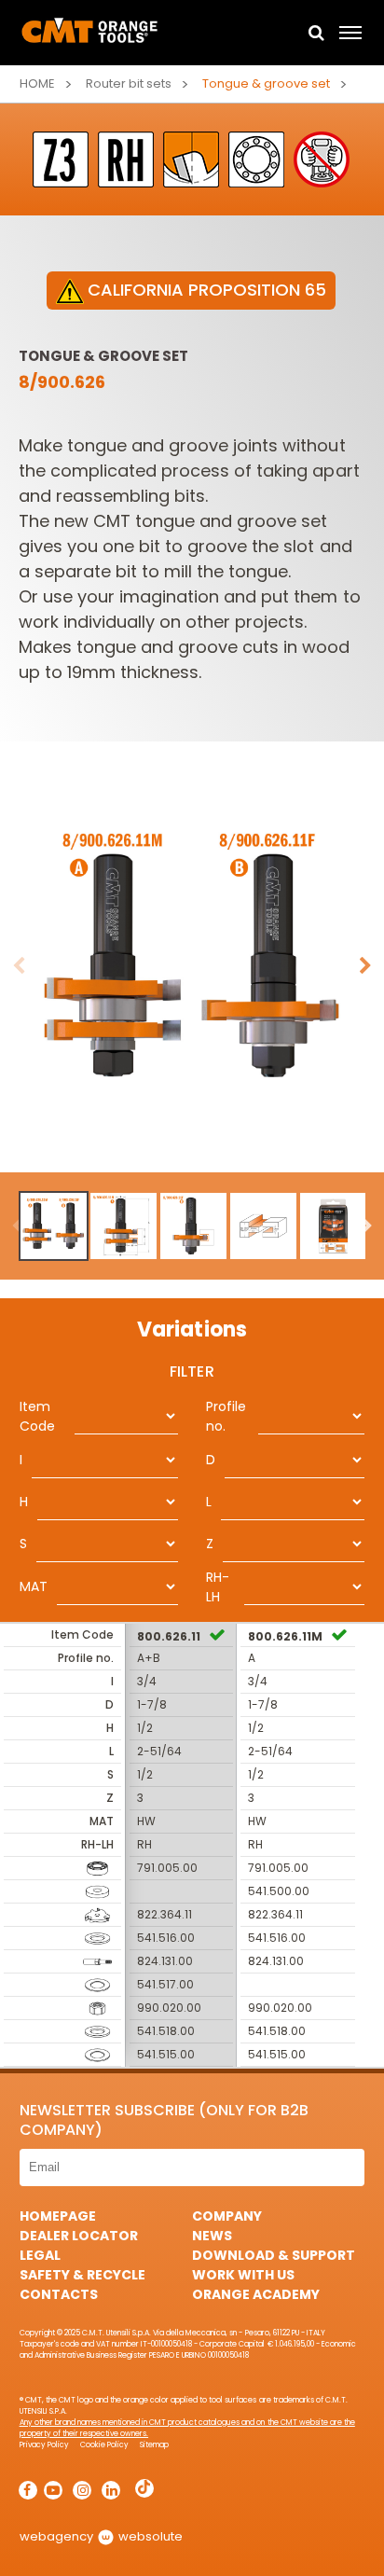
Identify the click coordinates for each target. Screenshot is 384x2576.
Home (37, 83)
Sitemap (154, 2445)
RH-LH (218, 1587)
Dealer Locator (79, 2236)
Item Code (37, 1416)
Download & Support (274, 2255)
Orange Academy (256, 2294)
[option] (192, 966)
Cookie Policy (104, 2445)
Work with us (243, 2275)
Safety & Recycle (82, 2275)
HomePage (58, 2216)
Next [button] (365, 966)
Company (227, 2216)
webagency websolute (101, 2536)
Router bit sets (129, 83)
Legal (40, 2255)
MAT (34, 1586)
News (212, 2236)
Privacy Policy (44, 2445)
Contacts (59, 2294)
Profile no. (226, 1416)
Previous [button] (19, 966)
